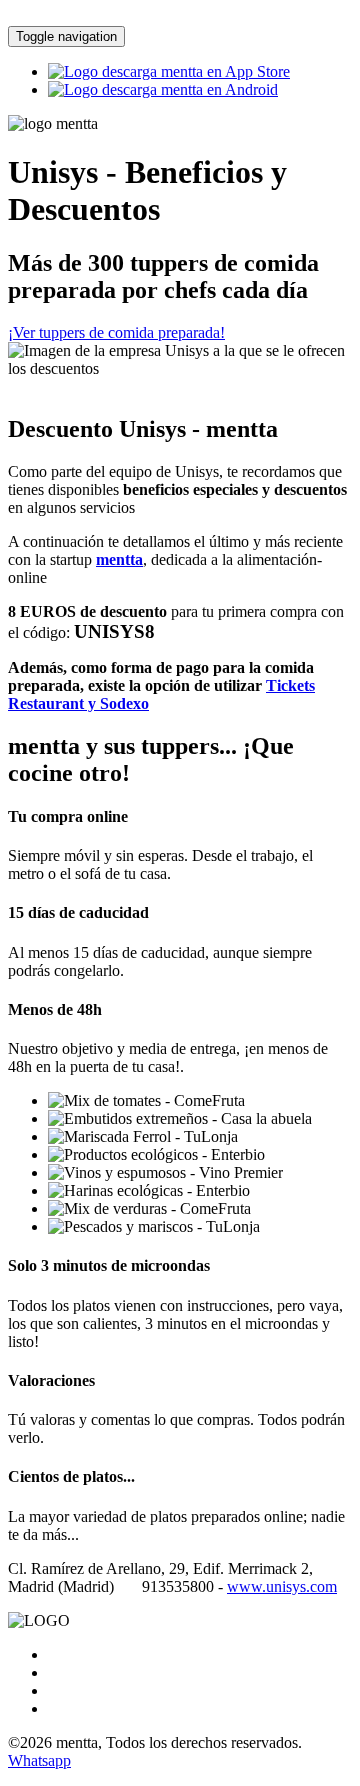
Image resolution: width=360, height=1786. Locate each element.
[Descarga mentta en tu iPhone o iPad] (169, 71)
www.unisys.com (282, 1586)
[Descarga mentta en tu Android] (163, 89)
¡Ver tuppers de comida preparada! (116, 332)
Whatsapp (39, 1760)
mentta (119, 559)
